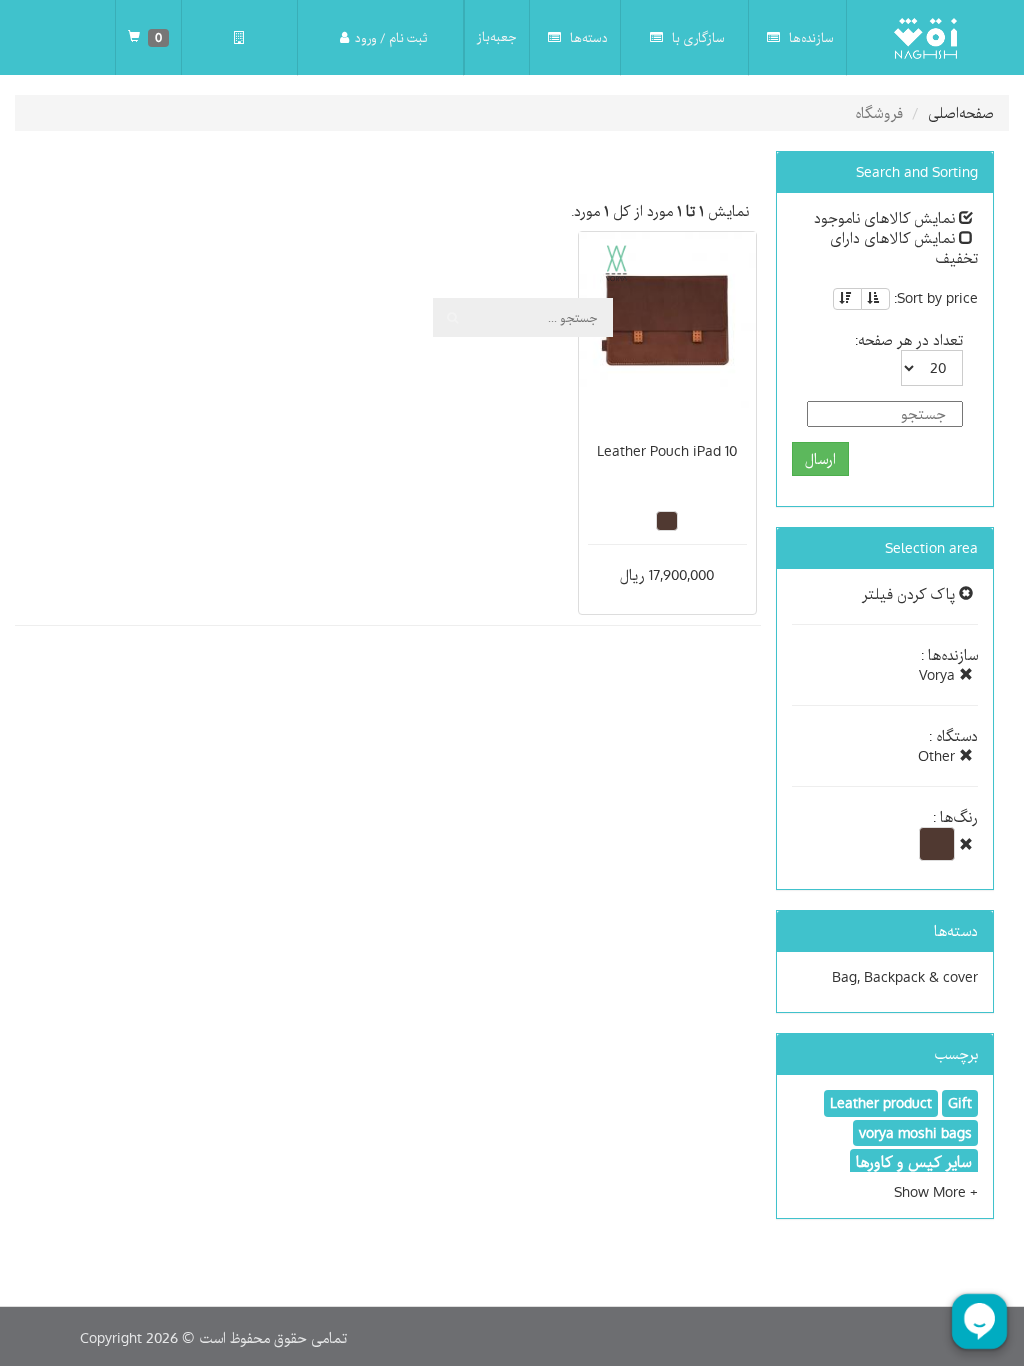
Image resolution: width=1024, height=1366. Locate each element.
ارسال (820, 459)
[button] (936, 1192)
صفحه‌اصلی (961, 113)
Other (938, 756)
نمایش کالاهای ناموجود (886, 218)
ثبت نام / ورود (391, 38)
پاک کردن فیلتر (910, 594)
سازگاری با (697, 38)
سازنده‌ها (810, 38)
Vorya (939, 675)
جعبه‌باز (497, 37)
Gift (960, 1103)
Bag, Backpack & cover (905, 977)
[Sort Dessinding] (847, 299)
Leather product (881, 1103)
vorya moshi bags (915, 1133)
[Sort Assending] (875, 299)
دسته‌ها (587, 38)
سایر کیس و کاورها (914, 1162)
